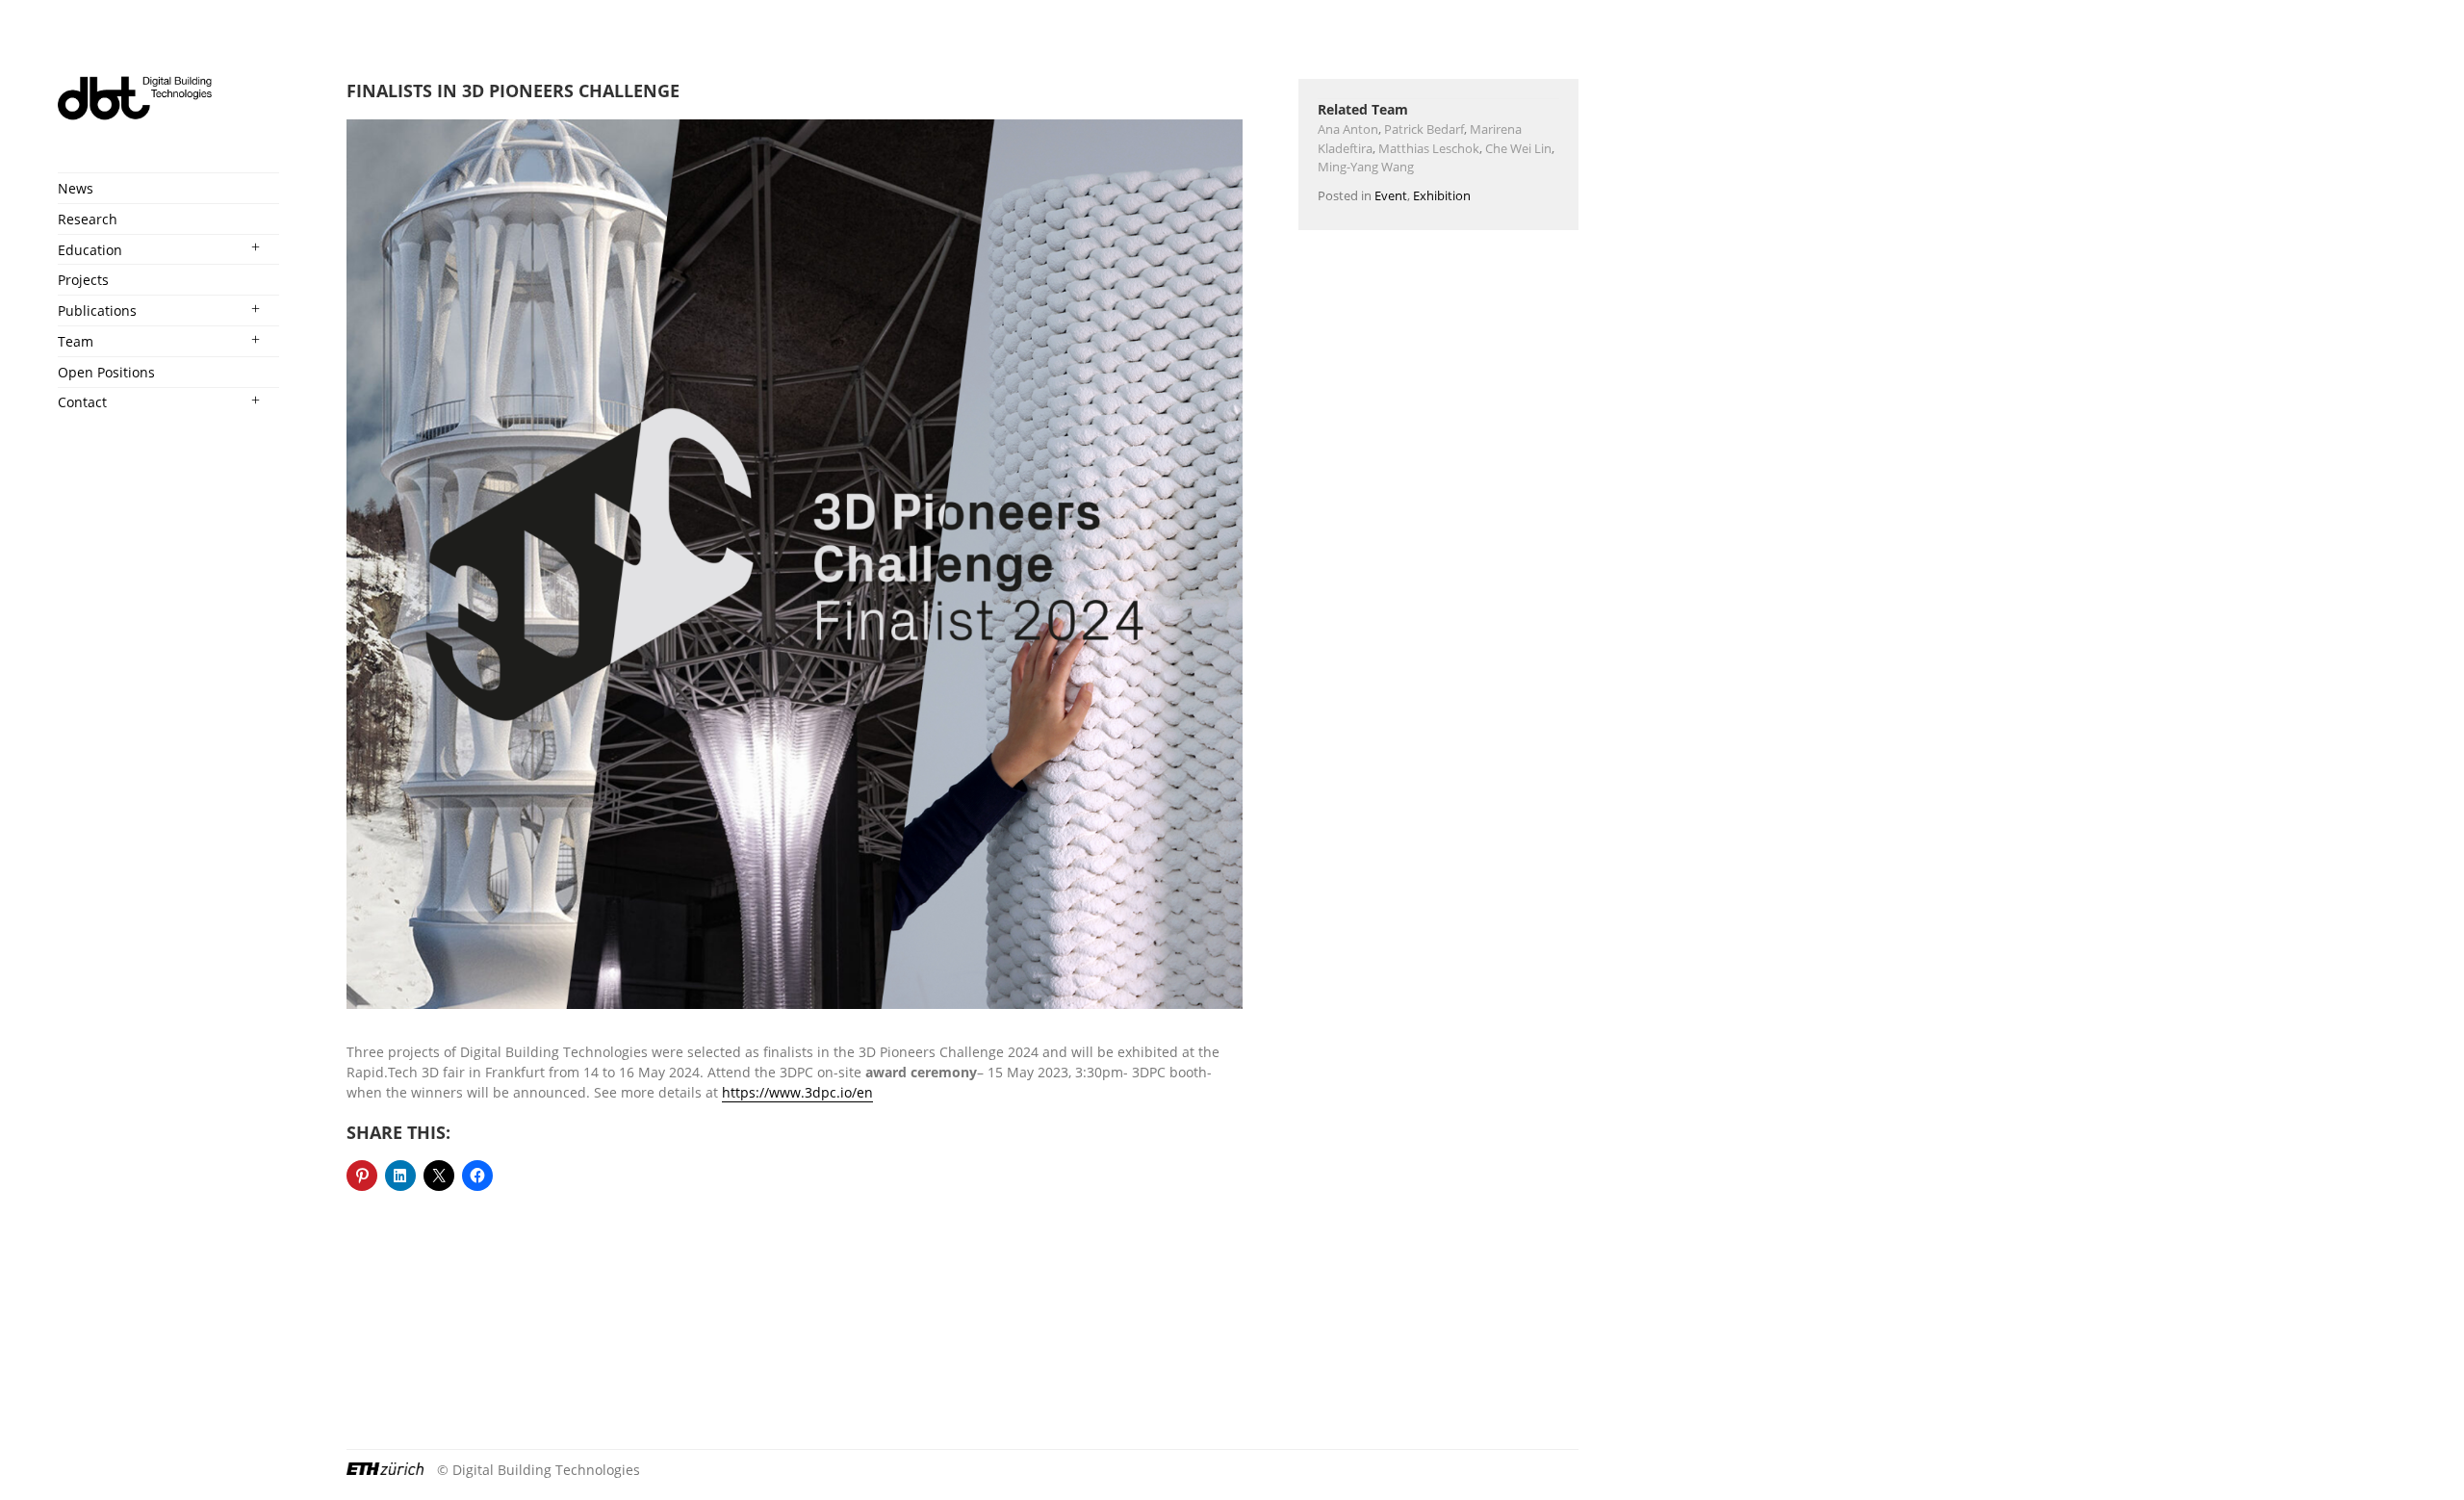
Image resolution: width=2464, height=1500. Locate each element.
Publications (97, 310)
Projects (83, 280)
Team (76, 341)
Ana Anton (1348, 129)
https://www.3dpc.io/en (797, 1092)
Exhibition (1442, 195)
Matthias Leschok (1429, 148)
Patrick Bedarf (1424, 129)
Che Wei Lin (1518, 148)
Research (88, 219)
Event (1391, 195)
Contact (82, 402)
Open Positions (106, 372)
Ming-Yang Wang (1366, 167)
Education (90, 250)
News (76, 188)
